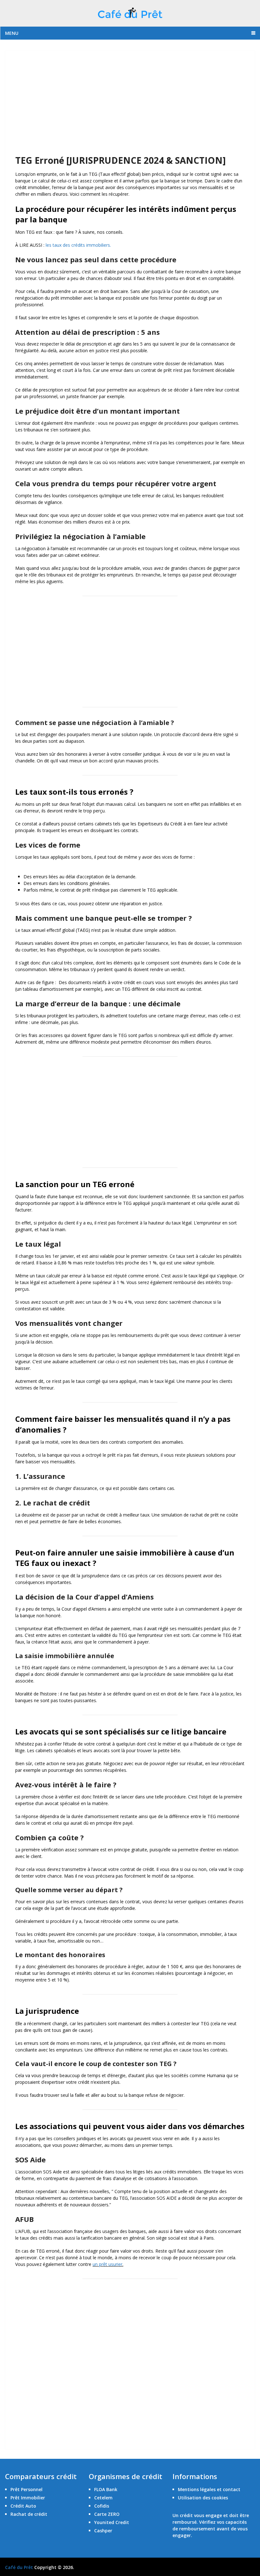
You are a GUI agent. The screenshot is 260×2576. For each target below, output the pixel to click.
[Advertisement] (130, 107)
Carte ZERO (107, 2514)
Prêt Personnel (26, 2489)
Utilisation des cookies (203, 2498)
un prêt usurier (107, 2264)
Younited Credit (112, 2522)
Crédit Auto (23, 2506)
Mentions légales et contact (209, 2489)
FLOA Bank (106, 2489)
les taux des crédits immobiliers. (78, 245)
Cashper (103, 2531)
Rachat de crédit (29, 2514)
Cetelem (103, 2498)
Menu (12, 33)
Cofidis (102, 2506)
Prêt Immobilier (28, 2498)
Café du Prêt (19, 2567)
